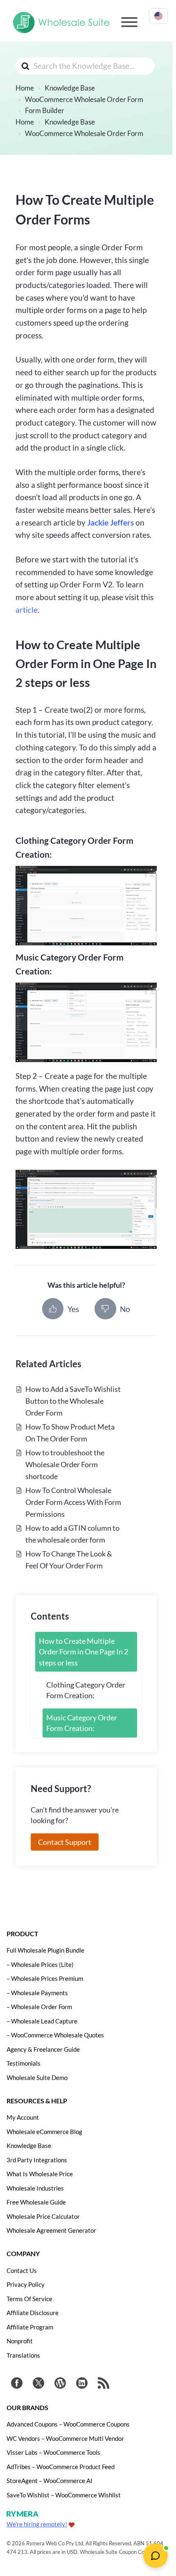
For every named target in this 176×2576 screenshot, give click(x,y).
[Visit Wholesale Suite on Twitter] (38, 2384)
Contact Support (65, 1842)
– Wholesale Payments (37, 1993)
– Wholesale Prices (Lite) (40, 1964)
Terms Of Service (29, 2299)
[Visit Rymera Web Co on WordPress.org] (60, 2384)
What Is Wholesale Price (40, 2174)
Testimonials (24, 2063)
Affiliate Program (30, 2327)
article (27, 610)
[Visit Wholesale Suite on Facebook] (17, 2384)
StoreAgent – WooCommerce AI (50, 2481)
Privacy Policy (26, 2284)
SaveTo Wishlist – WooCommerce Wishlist (64, 2495)
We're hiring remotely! (37, 2524)
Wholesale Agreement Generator (51, 2230)
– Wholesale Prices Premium (45, 1978)
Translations (23, 2355)
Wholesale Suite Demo (37, 2078)
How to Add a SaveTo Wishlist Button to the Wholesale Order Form (73, 1401)
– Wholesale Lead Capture (42, 2021)
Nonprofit (20, 2341)
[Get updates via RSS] (104, 2384)
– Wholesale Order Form (39, 2007)
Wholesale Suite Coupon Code (115, 2552)
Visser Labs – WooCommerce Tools (53, 2452)
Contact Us (22, 2270)
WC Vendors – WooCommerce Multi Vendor (65, 2438)
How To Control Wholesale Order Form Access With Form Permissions (73, 1502)
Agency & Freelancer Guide (43, 2049)
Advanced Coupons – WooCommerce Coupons (68, 2424)
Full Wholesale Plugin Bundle (45, 1950)
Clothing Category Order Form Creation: (86, 1690)
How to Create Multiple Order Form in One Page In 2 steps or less (83, 1652)
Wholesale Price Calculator (43, 2216)
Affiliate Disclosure (33, 2313)
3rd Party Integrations (37, 2160)
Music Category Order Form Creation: (82, 1723)
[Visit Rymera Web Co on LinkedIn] (82, 2384)
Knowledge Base (29, 2146)
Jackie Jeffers (111, 522)
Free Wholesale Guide (36, 2202)
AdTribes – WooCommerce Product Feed (61, 2467)
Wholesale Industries (35, 2188)
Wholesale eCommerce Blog (44, 2132)
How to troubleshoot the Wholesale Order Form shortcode (65, 1464)
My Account (23, 2117)
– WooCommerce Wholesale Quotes (55, 2035)
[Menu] (129, 22)
